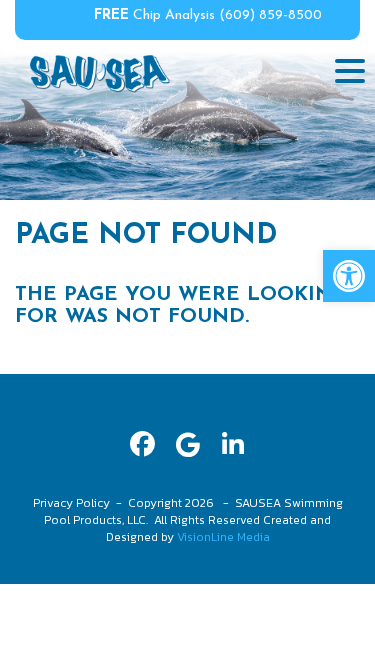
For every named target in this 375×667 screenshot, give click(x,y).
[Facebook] (142, 444)
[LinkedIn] (232, 444)
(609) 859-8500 (270, 15)
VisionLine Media (223, 537)
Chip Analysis (154, 15)
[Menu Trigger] (350, 70)
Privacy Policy (71, 503)
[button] (349, 276)
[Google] (187, 444)
